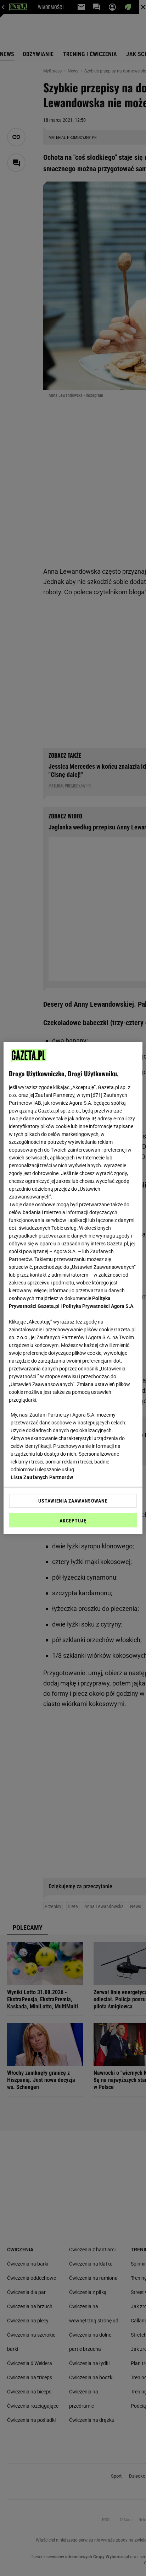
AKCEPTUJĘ (73, 1521)
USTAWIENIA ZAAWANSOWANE (73, 1501)
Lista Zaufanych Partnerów (42, 1477)
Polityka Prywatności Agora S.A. (99, 1306)
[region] (73, 1288)
